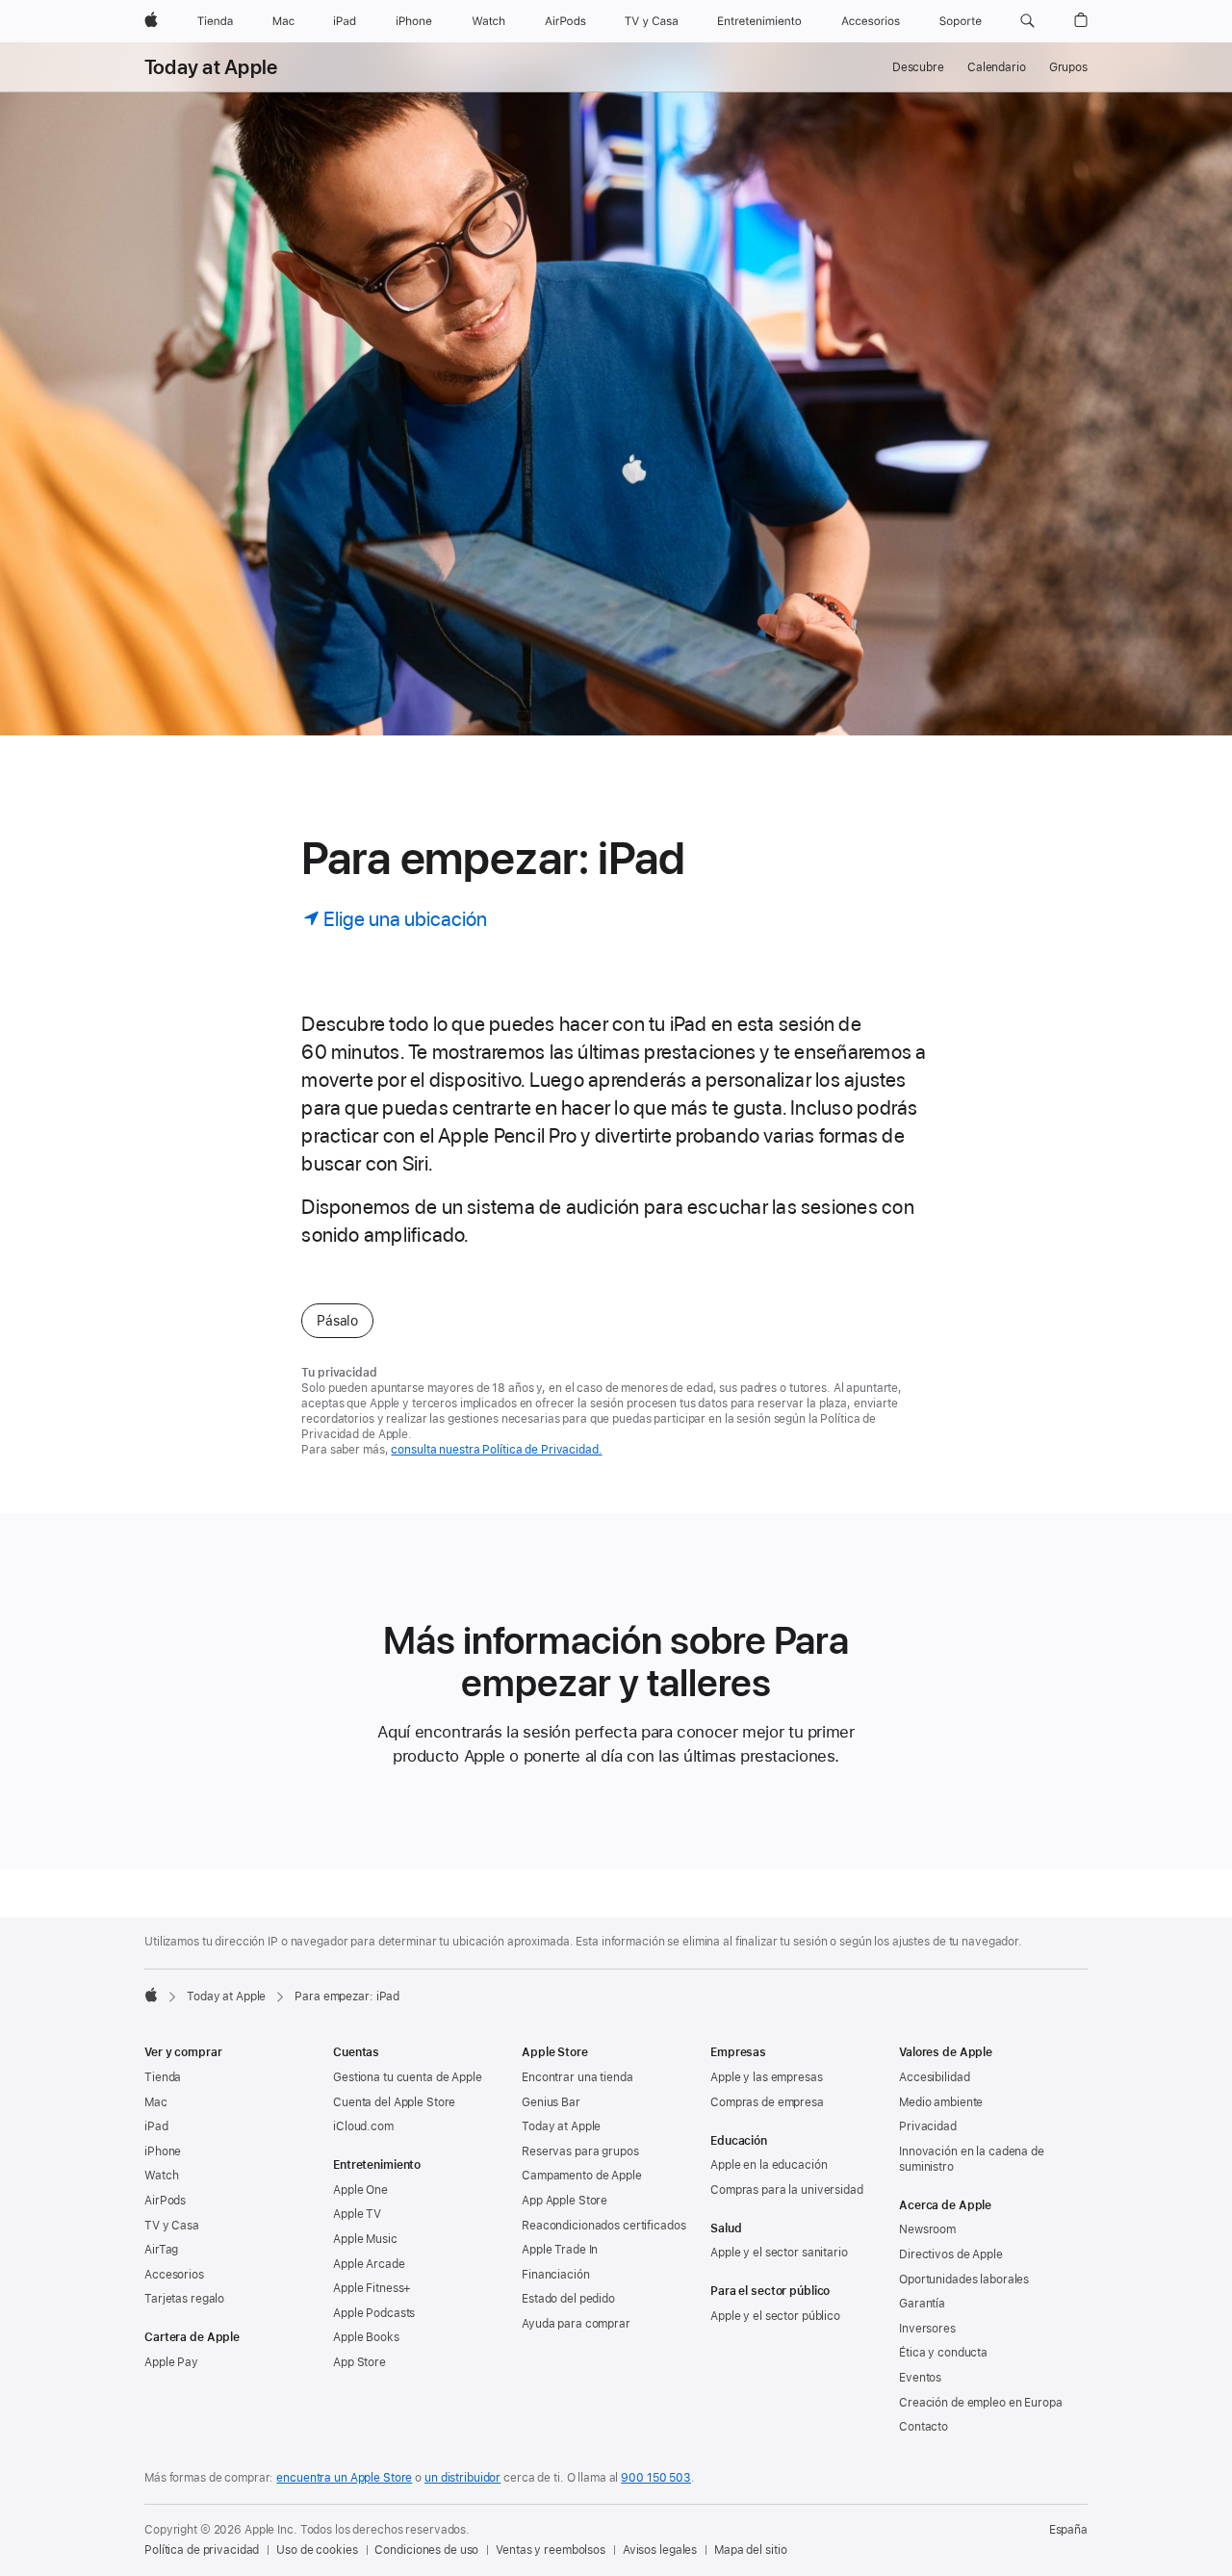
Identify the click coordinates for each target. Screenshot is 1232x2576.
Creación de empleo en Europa (981, 2403)
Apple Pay (171, 2362)
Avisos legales (660, 2550)
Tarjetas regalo (184, 2299)
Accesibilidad (934, 2077)
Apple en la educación (769, 2165)
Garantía (922, 2304)
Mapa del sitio (750, 2550)
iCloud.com (363, 2126)
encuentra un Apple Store (344, 2478)
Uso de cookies (317, 2550)
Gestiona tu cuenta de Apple (408, 2077)
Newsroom (927, 2229)
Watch (161, 2176)
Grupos (1068, 67)
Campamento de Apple (582, 2176)
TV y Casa (172, 2226)
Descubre (918, 67)
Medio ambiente (941, 2102)
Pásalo (337, 1321)
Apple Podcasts (374, 2313)
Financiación (556, 2275)
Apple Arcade (369, 2264)
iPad (156, 2126)
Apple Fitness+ (372, 2288)
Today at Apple (211, 67)
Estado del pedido (568, 2299)
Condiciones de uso (426, 2550)
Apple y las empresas (767, 2077)
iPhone (163, 2151)
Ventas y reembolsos (551, 2550)
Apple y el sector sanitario (779, 2253)
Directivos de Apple (951, 2254)
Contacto (924, 2427)
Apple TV (357, 2214)
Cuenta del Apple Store (394, 2102)
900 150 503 (656, 2478)
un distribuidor (462, 2478)
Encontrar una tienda (577, 2077)
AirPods (165, 2201)
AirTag (161, 2250)
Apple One (360, 2190)
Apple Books (366, 2337)
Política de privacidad (202, 2550)
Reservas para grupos (580, 2151)
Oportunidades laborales (964, 2280)
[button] (1027, 21)
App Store (359, 2362)
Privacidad (928, 2126)
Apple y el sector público (775, 2316)
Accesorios (174, 2275)
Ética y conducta (943, 2353)
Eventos (920, 2378)
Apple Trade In (560, 2250)
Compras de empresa (767, 2102)
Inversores (927, 2329)
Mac (156, 2102)
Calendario (997, 67)
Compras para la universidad (787, 2190)
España (1068, 2530)
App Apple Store (565, 2201)
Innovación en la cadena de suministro (972, 2159)
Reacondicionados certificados (604, 2226)
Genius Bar (551, 2102)
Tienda (163, 2077)
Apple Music (365, 2239)
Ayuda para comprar (576, 2324)
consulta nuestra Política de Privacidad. (496, 1450)
